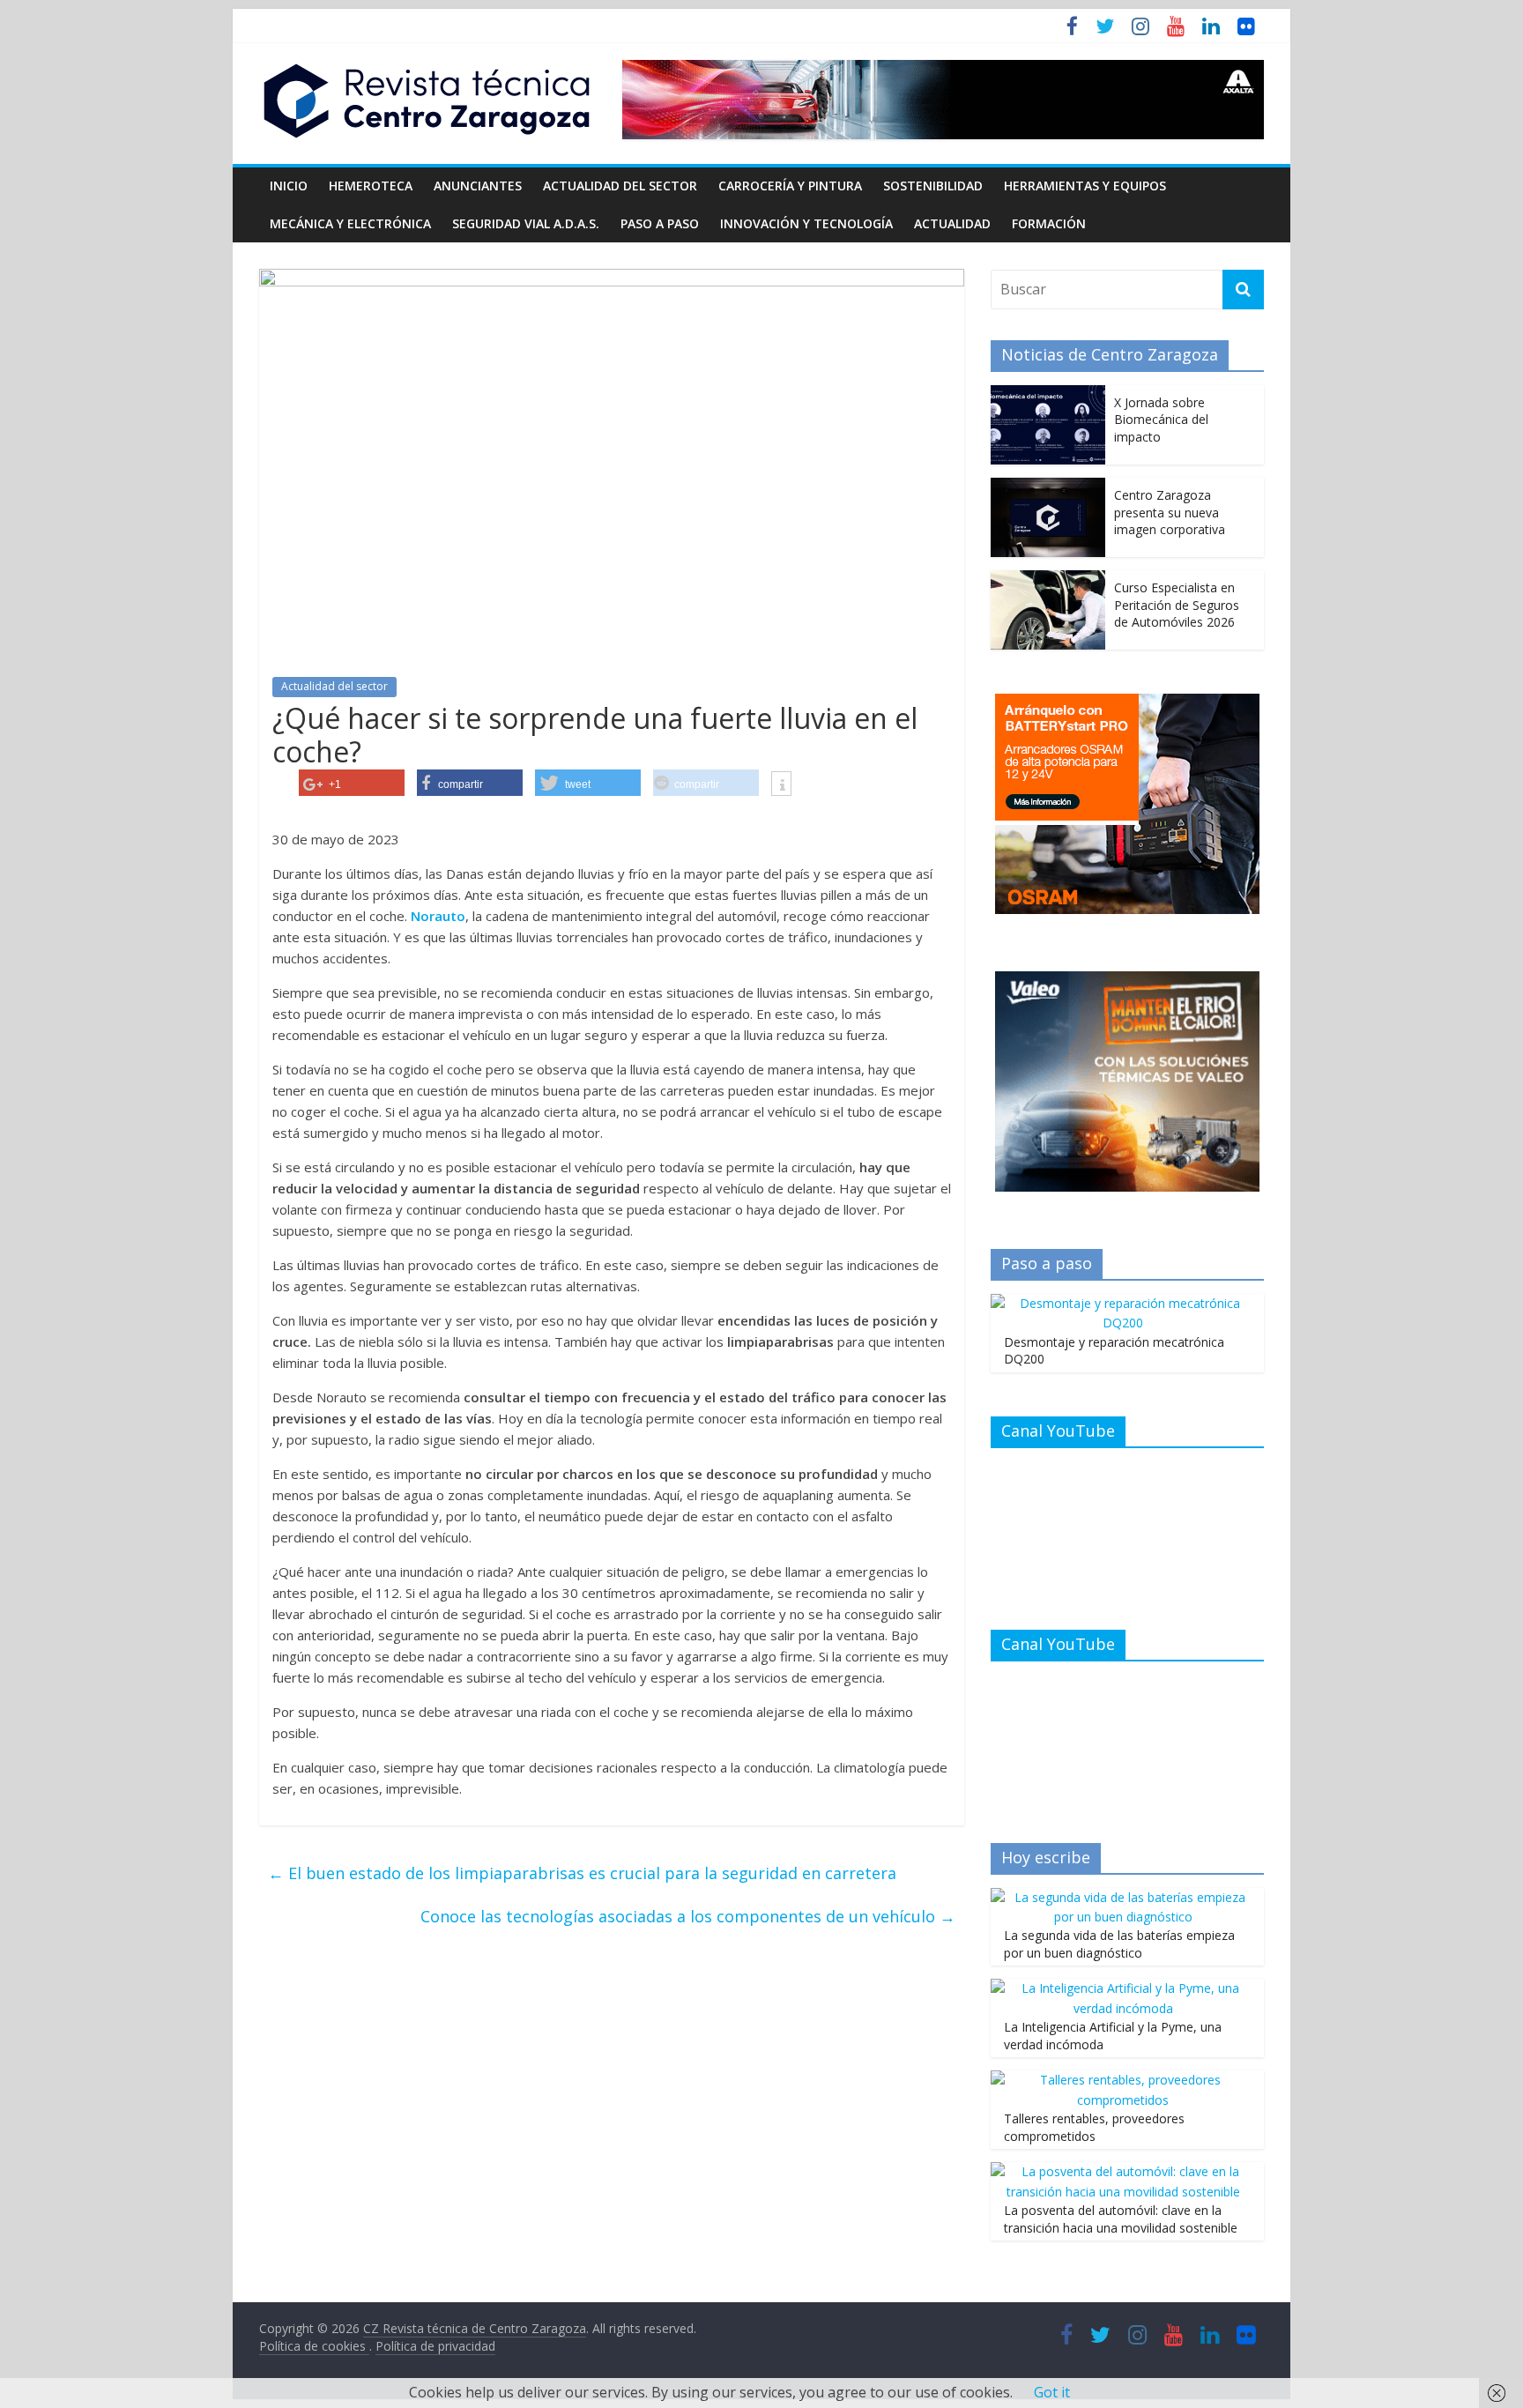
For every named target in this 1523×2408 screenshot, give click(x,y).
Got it (1052, 2392)
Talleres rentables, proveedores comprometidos (1094, 2127)
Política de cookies (314, 2346)
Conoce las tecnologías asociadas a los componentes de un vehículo (688, 1916)
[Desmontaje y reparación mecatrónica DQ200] (1123, 1303)
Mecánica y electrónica (350, 223)
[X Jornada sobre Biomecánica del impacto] (1048, 394)
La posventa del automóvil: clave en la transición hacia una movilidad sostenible (1121, 2219)
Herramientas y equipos (1085, 186)
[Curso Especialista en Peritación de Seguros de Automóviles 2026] (1048, 580)
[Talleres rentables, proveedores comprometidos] (1123, 2080)
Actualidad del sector (620, 186)
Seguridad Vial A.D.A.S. (526, 223)
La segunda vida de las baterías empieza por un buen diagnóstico (1119, 1944)
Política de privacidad (435, 2346)
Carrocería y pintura (790, 186)
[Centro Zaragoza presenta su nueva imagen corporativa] (1048, 487)
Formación (1049, 223)
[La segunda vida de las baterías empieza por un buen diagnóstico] (1123, 1897)
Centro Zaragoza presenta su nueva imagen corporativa (1170, 512)
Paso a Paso (660, 223)
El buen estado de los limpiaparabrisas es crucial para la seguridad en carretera (582, 1873)
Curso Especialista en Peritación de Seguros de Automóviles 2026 (1177, 605)
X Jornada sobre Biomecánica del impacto (1161, 420)
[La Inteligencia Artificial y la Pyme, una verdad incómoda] (1123, 1988)
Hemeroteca (371, 186)
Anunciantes (478, 186)
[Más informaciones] (781, 785)
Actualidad (952, 223)
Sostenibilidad (933, 186)
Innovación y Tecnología (806, 223)
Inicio (289, 186)
